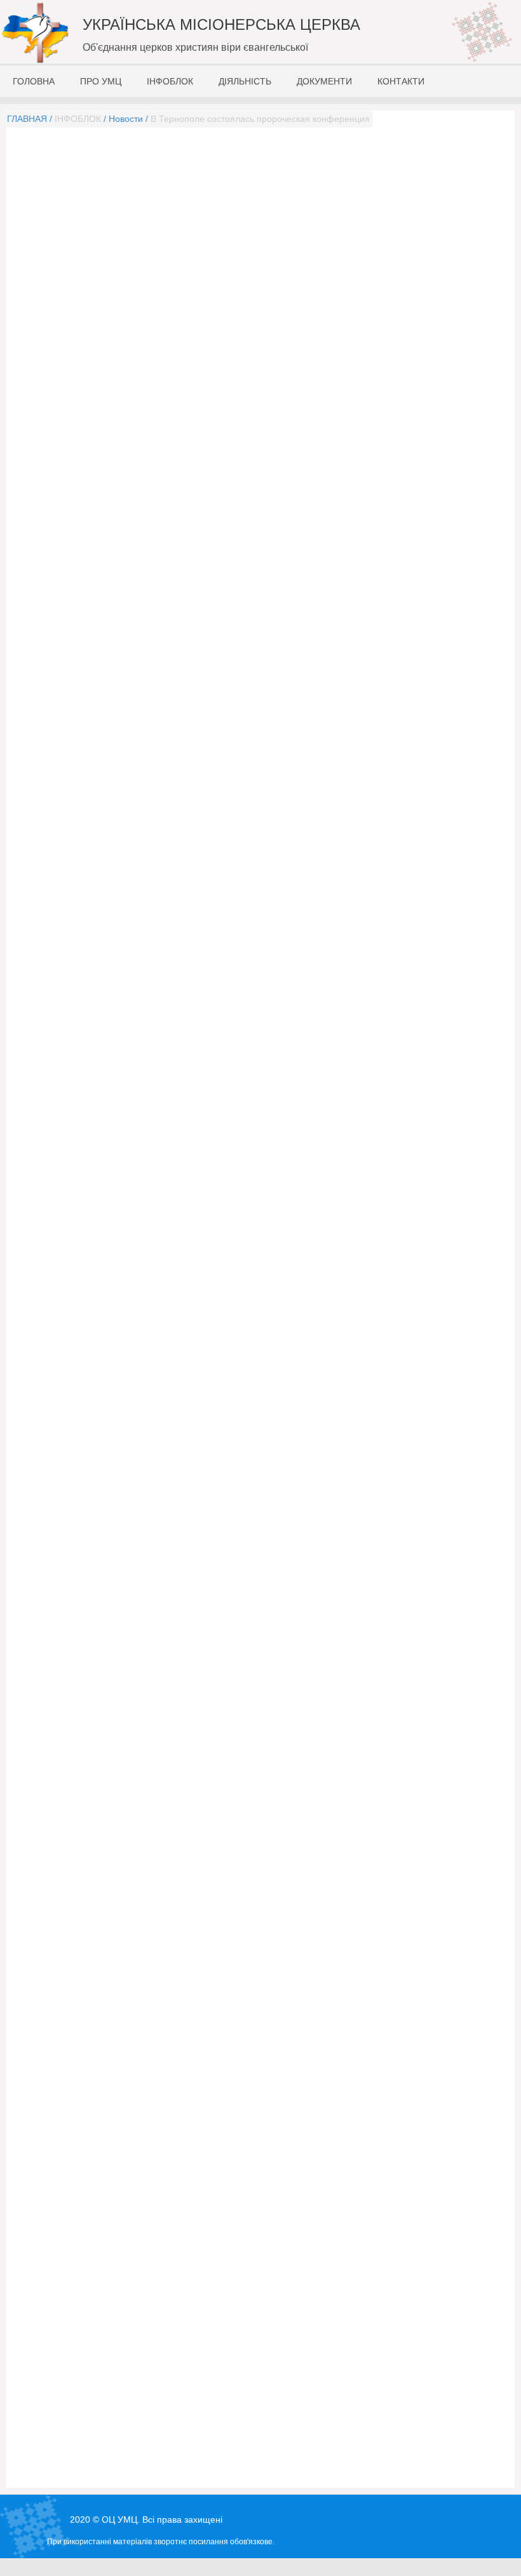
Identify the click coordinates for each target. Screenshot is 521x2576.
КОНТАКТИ (401, 81)
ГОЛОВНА (34, 81)
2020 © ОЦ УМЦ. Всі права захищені (146, 2519)
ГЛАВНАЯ (27, 119)
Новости (126, 119)
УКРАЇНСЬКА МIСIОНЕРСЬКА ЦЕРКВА (221, 24)
